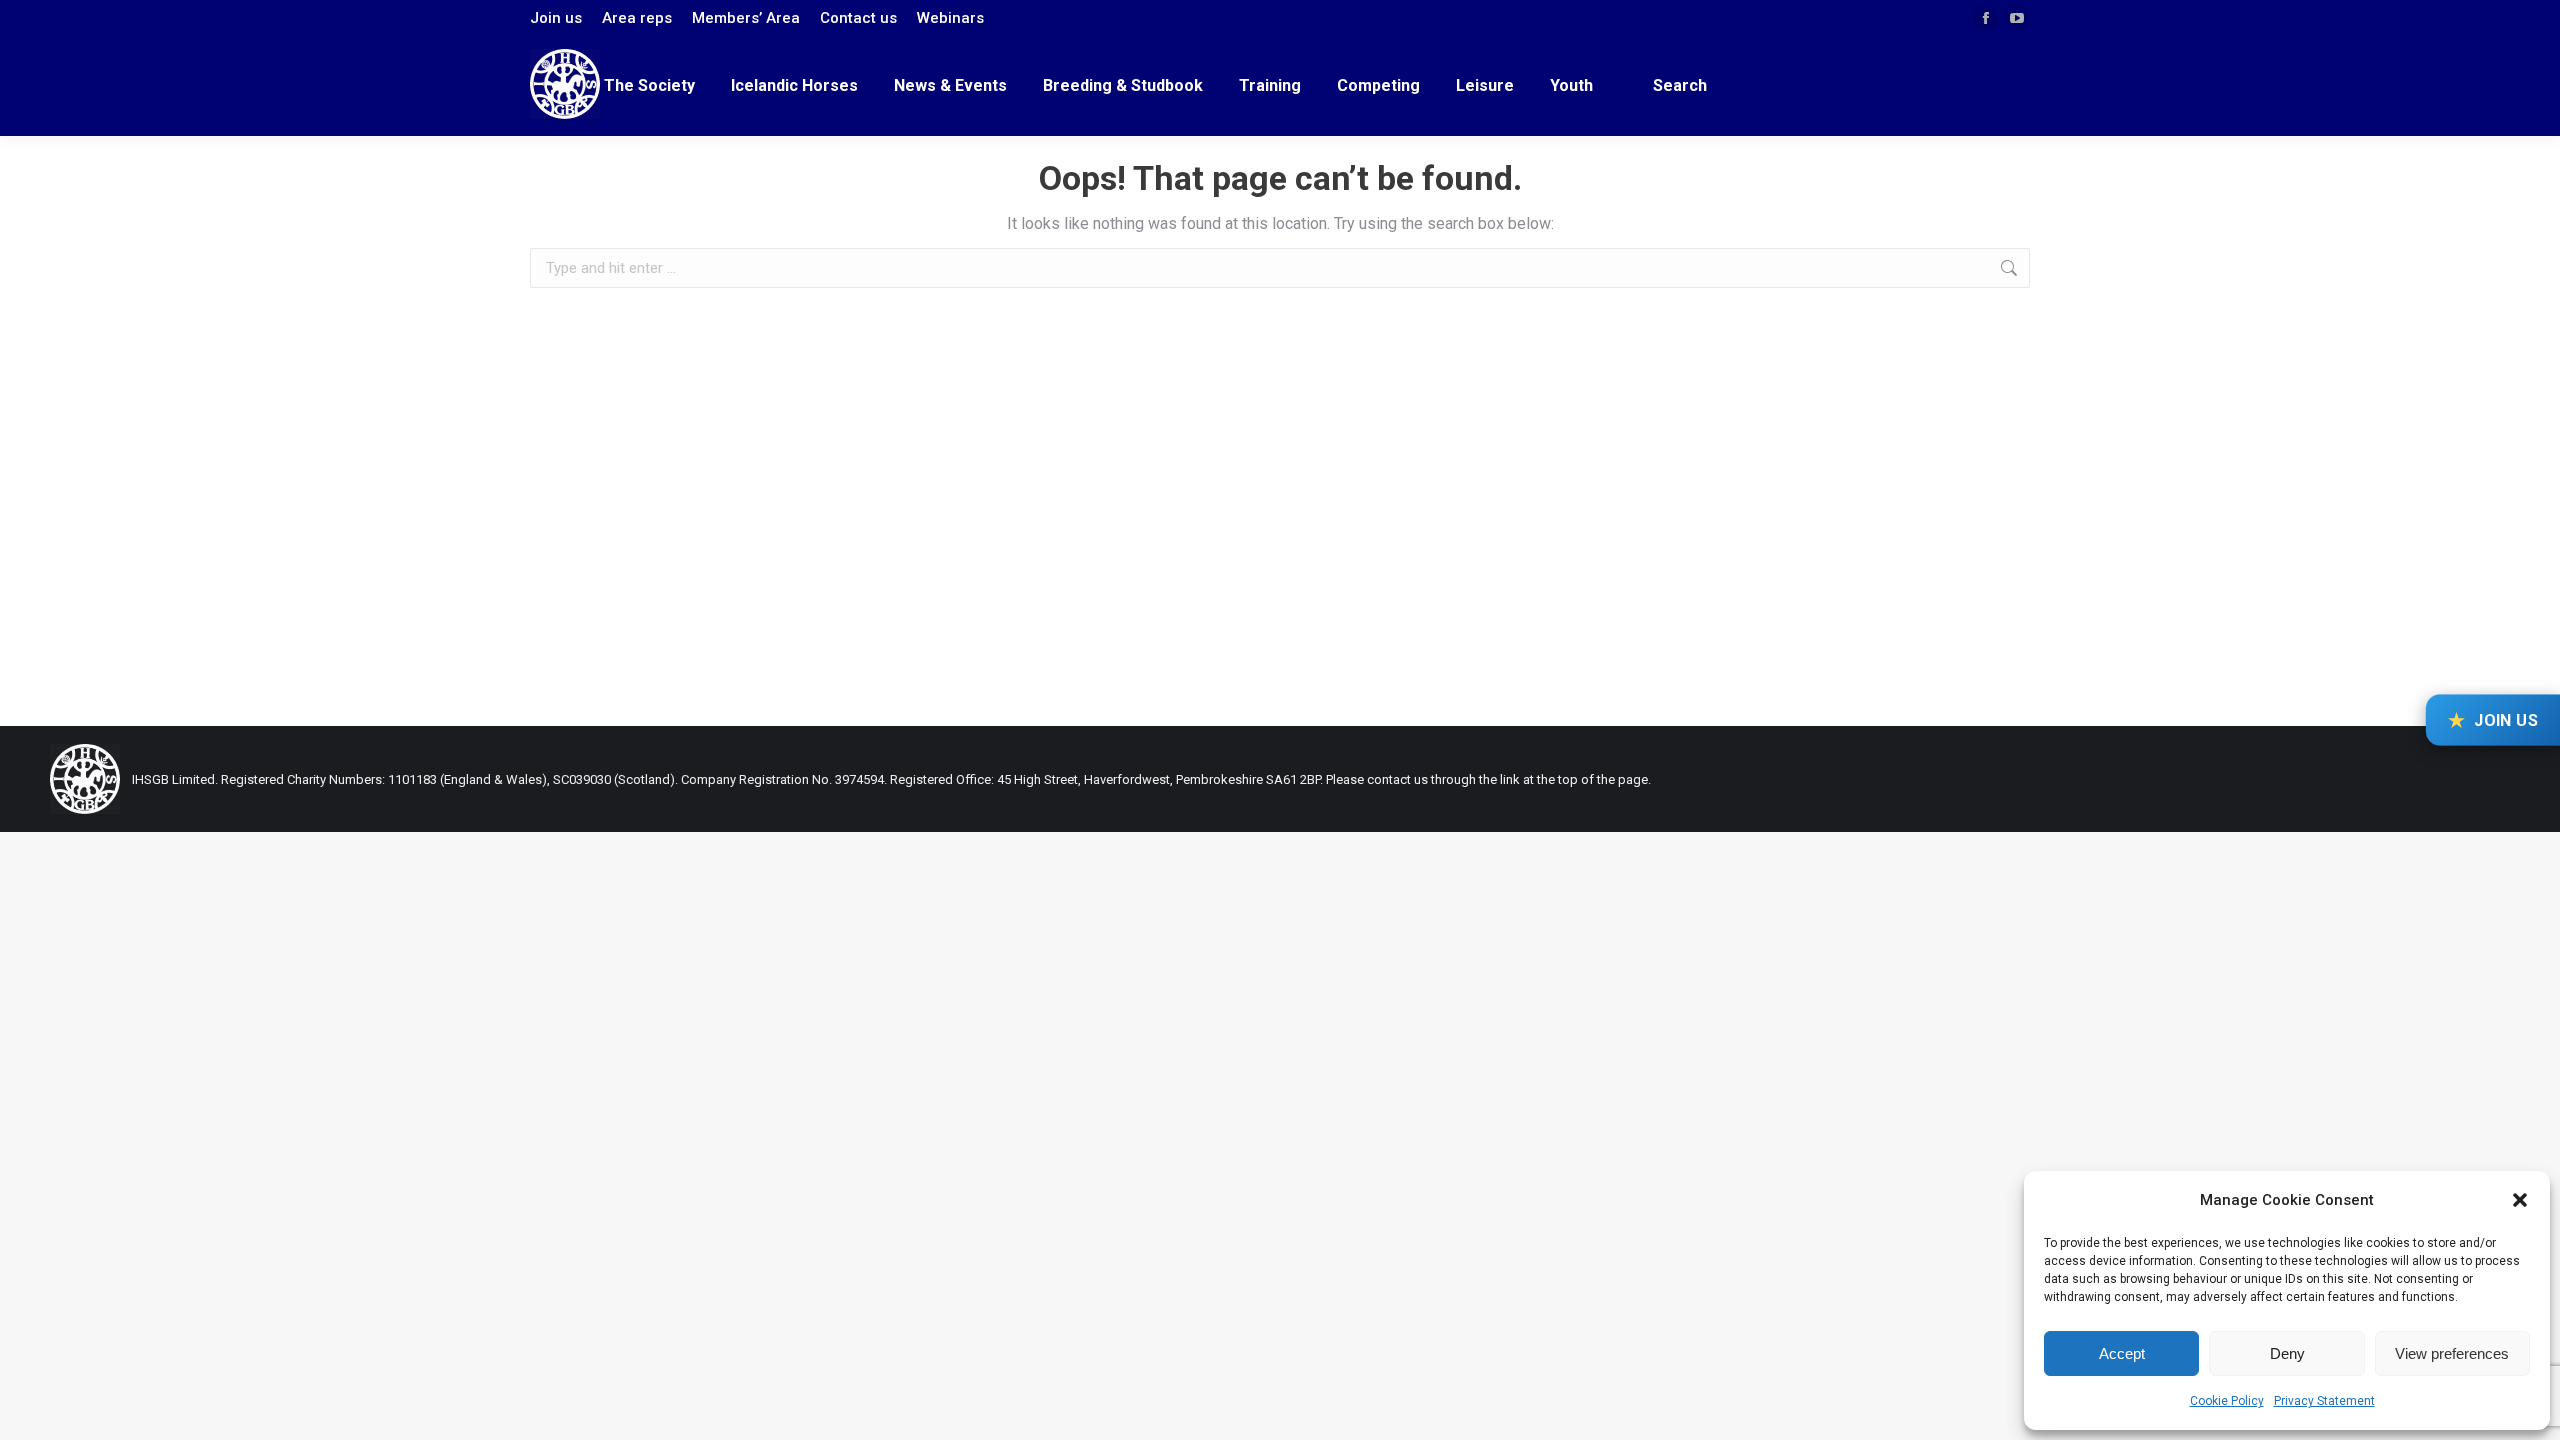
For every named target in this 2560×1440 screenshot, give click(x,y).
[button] (2520, 1200)
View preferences (2452, 1353)
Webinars (950, 18)
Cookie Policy (2227, 1401)
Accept (2122, 1353)
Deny (2287, 1353)
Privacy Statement (2324, 1401)
